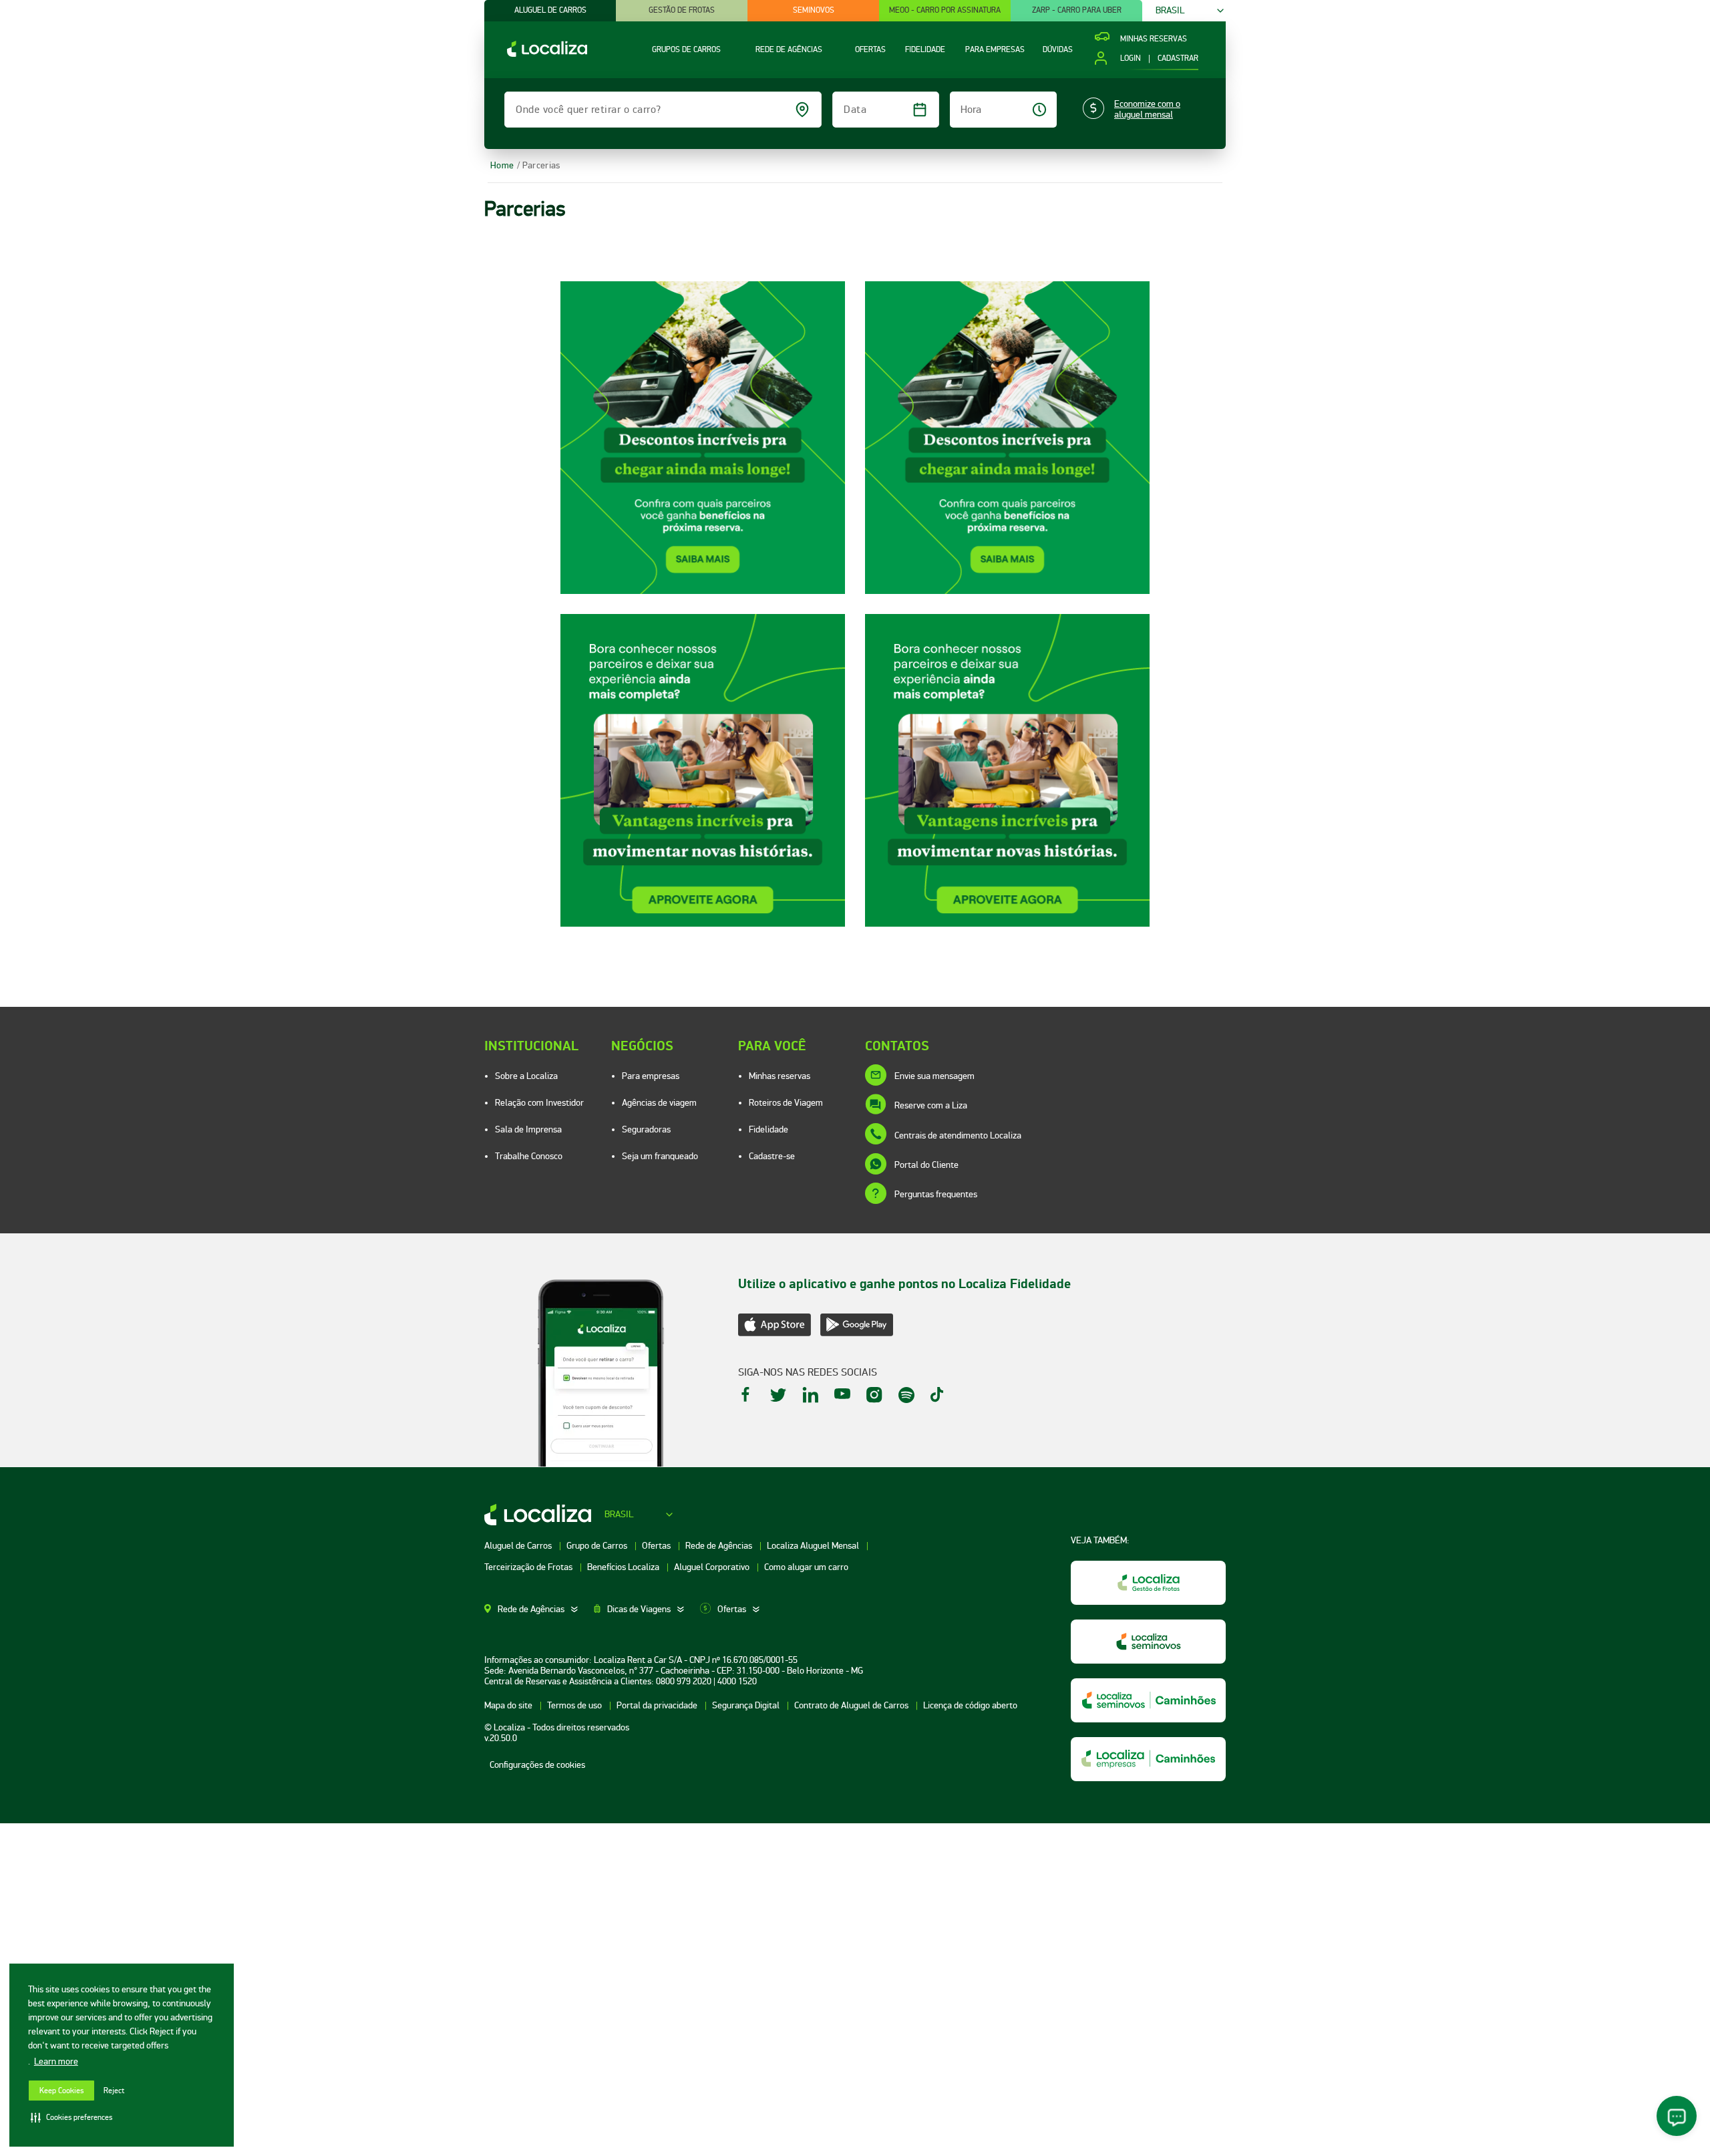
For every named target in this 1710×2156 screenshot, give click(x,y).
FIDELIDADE (925, 50)
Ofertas (657, 1546)
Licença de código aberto (970, 1705)
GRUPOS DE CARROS (686, 50)
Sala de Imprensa (528, 1129)
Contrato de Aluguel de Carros (852, 1705)
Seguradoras (646, 1129)
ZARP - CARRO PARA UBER (1077, 10)
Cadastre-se (772, 1156)
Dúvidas (1058, 50)
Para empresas (651, 1076)
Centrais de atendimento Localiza (958, 1135)
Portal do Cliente (926, 1165)
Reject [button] (114, 2091)
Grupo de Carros (598, 1546)
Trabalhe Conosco (529, 1156)
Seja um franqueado (660, 1156)
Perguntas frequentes (936, 1194)
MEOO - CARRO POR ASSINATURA (945, 10)
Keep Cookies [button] (61, 2091)
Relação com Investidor (539, 1103)
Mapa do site (509, 1705)
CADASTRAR (1178, 59)
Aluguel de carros (550, 10)
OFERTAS (870, 50)
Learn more (56, 2061)
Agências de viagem (659, 1103)
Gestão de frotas (682, 10)
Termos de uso (575, 1705)
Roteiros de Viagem (786, 1103)
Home (502, 165)
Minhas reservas (780, 1076)
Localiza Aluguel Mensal (814, 1546)
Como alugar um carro (806, 1567)
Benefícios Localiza (624, 1567)
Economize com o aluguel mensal (1147, 110)
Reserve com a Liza (931, 1105)
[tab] (539, 1609)
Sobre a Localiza (526, 1076)
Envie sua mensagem (934, 1076)
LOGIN (1130, 59)
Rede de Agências (720, 1546)
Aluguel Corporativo (713, 1567)
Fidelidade (768, 1129)
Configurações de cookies (537, 1765)
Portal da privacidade (658, 1705)
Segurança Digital (747, 1705)
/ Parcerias (538, 165)
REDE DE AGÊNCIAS (789, 50)
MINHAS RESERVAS (1154, 39)
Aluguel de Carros (519, 1546)
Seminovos (814, 10)
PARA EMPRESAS (995, 50)
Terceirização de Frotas (529, 1567)
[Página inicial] (536, 54)
